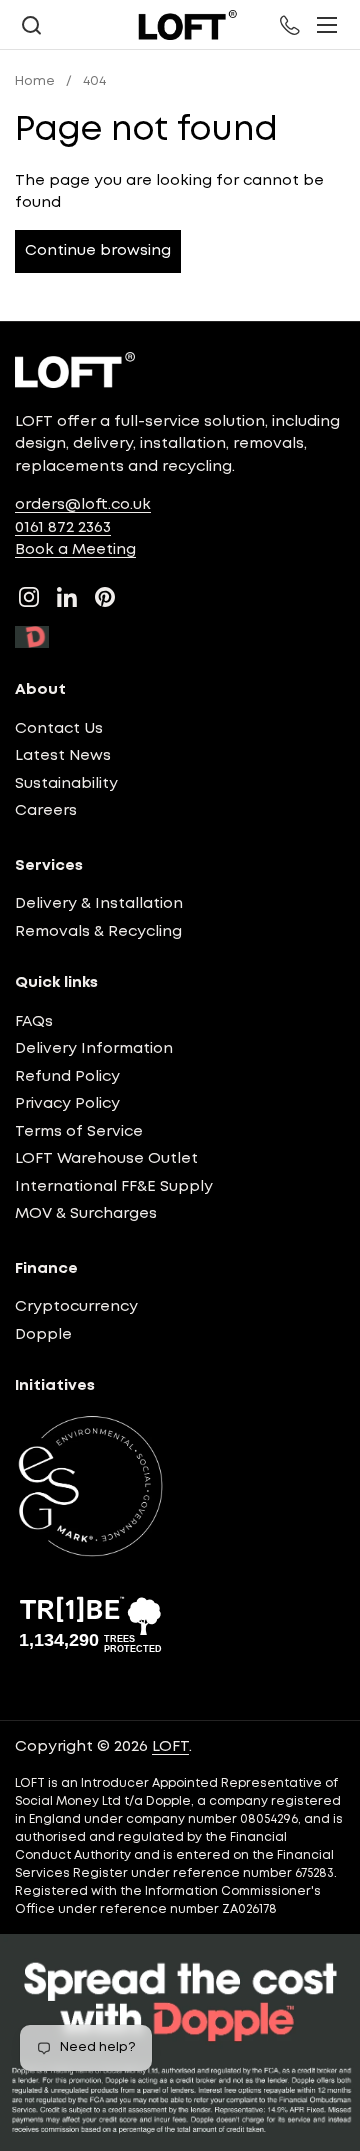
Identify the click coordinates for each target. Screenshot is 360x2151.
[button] (31, 25)
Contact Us (59, 729)
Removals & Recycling (98, 932)
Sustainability (66, 784)
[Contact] (291, 25)
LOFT (170, 1747)
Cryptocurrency (76, 1307)
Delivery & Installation (99, 904)
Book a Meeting (75, 550)
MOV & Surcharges (86, 1214)
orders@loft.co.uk (83, 505)
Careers (46, 811)
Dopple (43, 1335)
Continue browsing (98, 251)
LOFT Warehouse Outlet (106, 1159)
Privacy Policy (67, 1104)
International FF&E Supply (114, 1187)
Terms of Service (79, 1132)
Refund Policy (67, 1077)
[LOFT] (187, 25)
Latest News (63, 756)
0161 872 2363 (63, 528)
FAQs (34, 1022)
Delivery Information (94, 1049)
